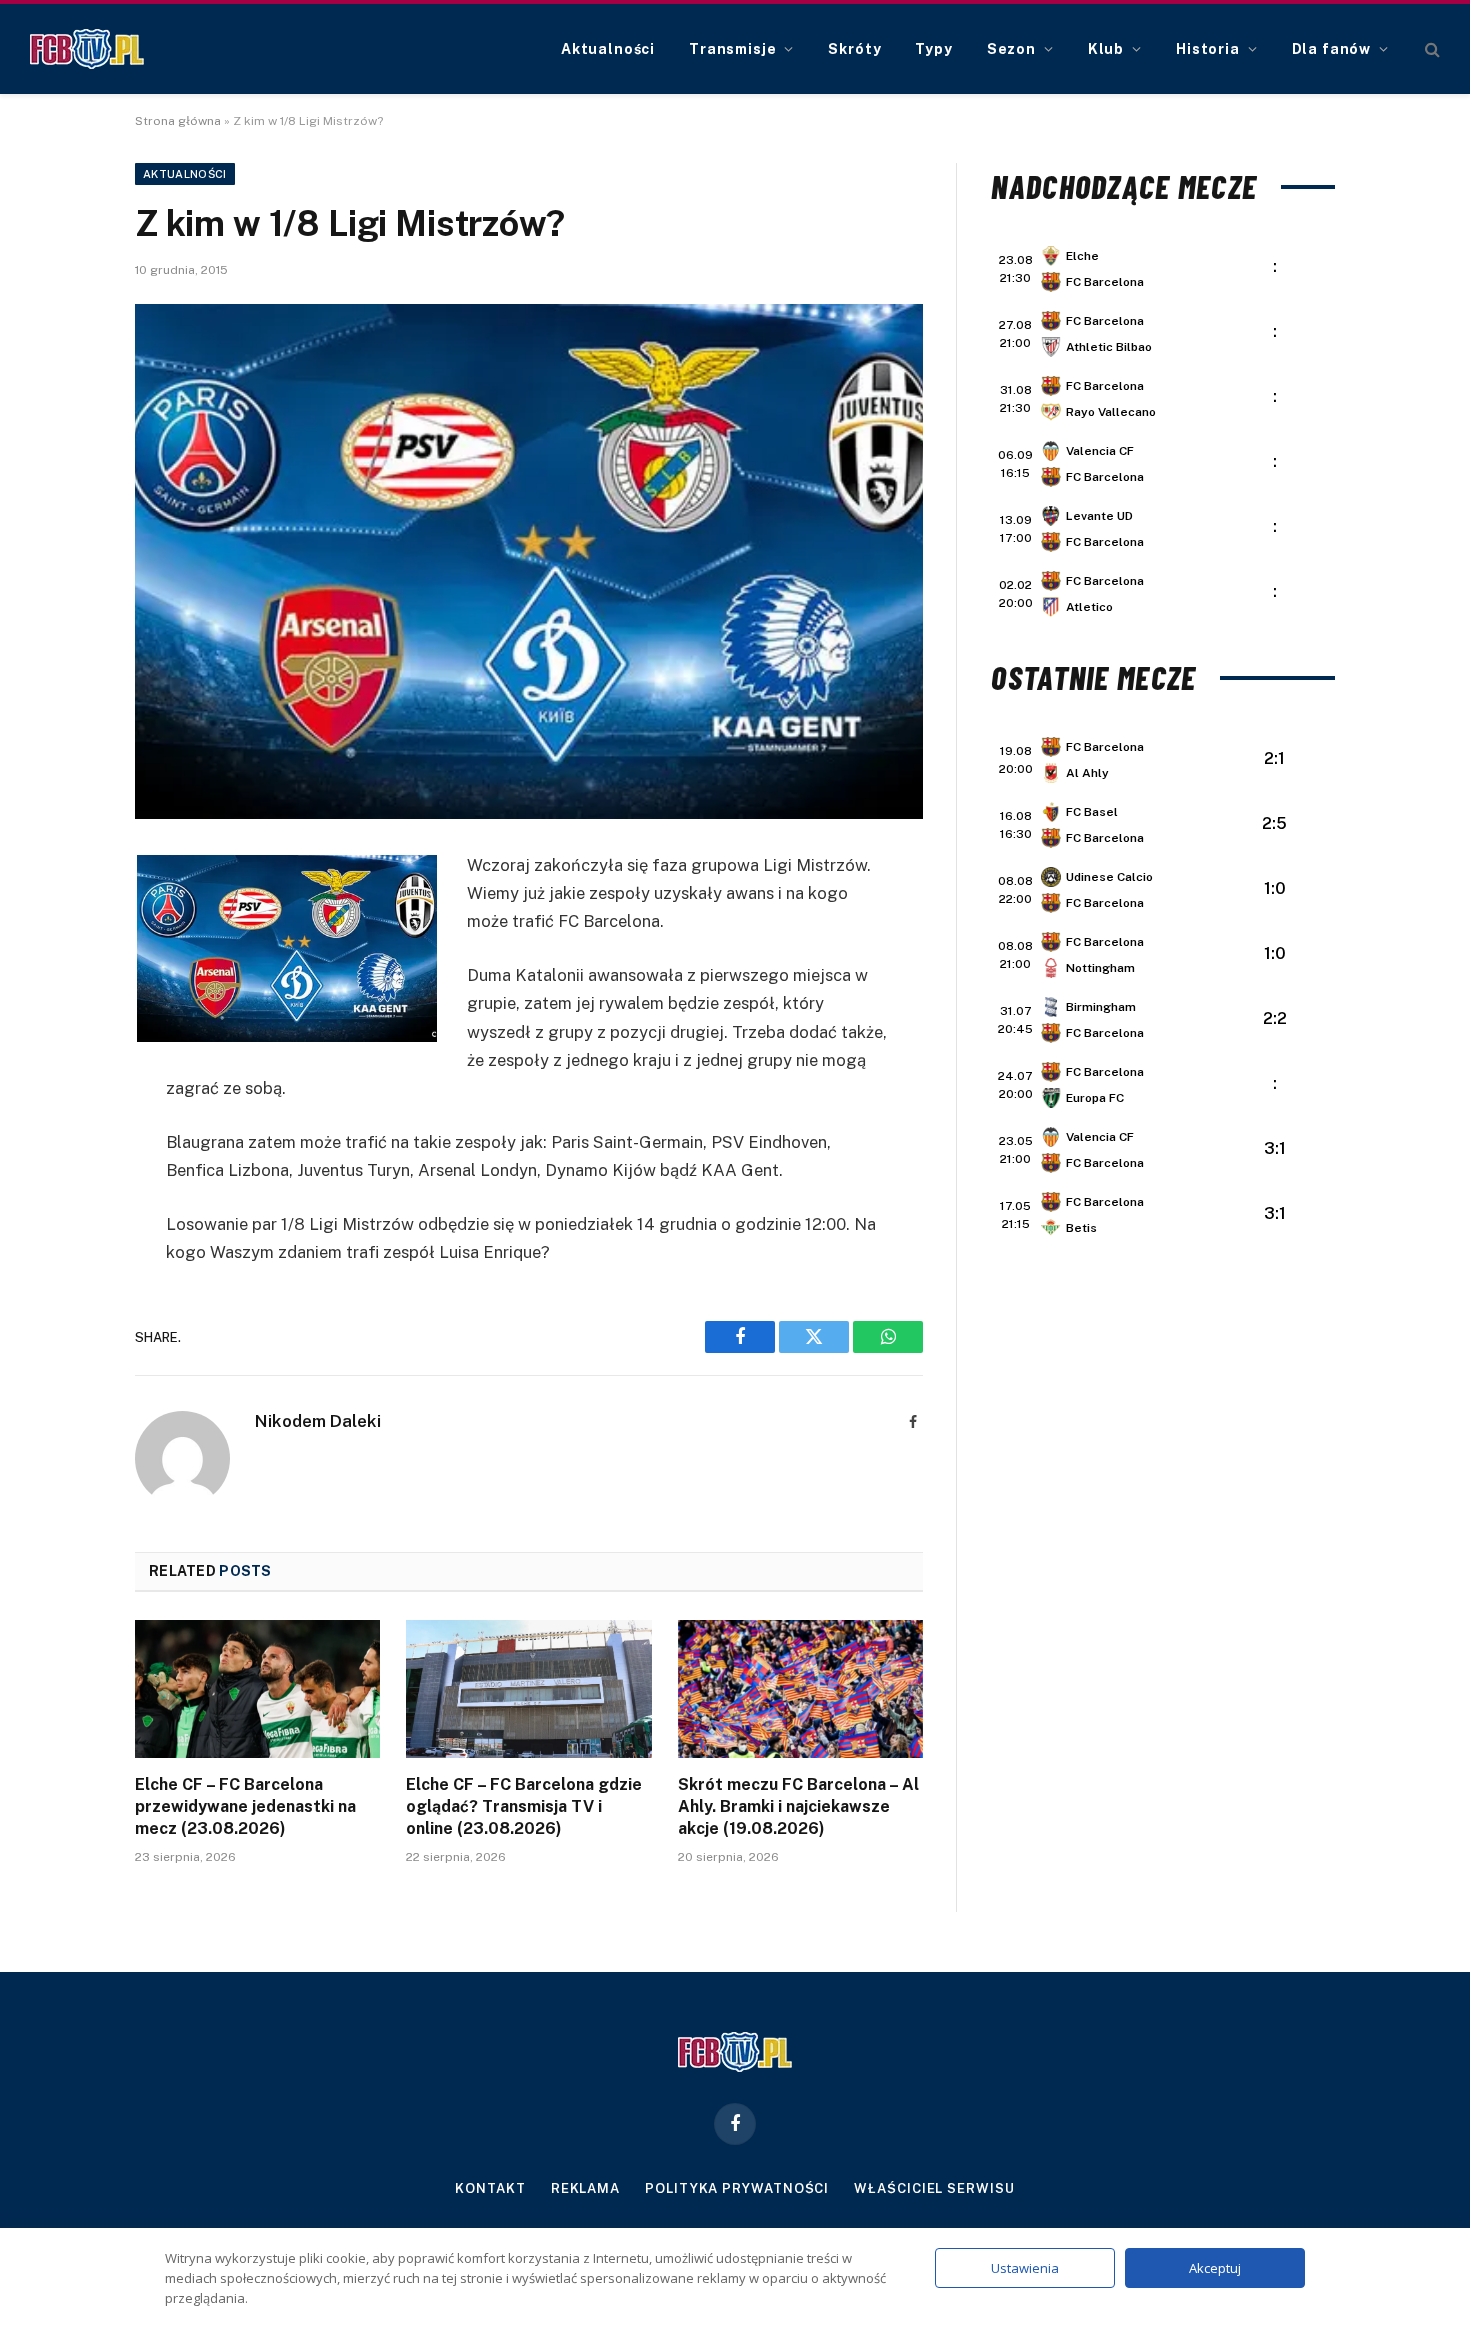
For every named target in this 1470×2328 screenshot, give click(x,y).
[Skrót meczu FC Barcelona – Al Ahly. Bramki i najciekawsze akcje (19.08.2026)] (800, 1689)
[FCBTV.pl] (87, 49)
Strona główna (178, 121)
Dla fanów (1332, 49)
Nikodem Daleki (318, 1421)
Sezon (1011, 49)
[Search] (1430, 49)
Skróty (854, 49)
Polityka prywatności (737, 2188)
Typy (933, 49)
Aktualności (608, 49)
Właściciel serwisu (934, 2188)
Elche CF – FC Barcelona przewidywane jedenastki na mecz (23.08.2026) (245, 1806)
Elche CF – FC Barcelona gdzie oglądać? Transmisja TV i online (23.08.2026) (524, 1806)
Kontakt (490, 2188)
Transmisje (732, 49)
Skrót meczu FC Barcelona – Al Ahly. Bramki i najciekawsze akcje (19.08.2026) (798, 1806)
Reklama (585, 2188)
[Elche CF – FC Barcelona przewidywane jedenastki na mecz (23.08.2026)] (257, 1689)
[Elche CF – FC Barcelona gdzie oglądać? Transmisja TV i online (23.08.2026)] (528, 1689)
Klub (1106, 49)
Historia (1208, 49)
